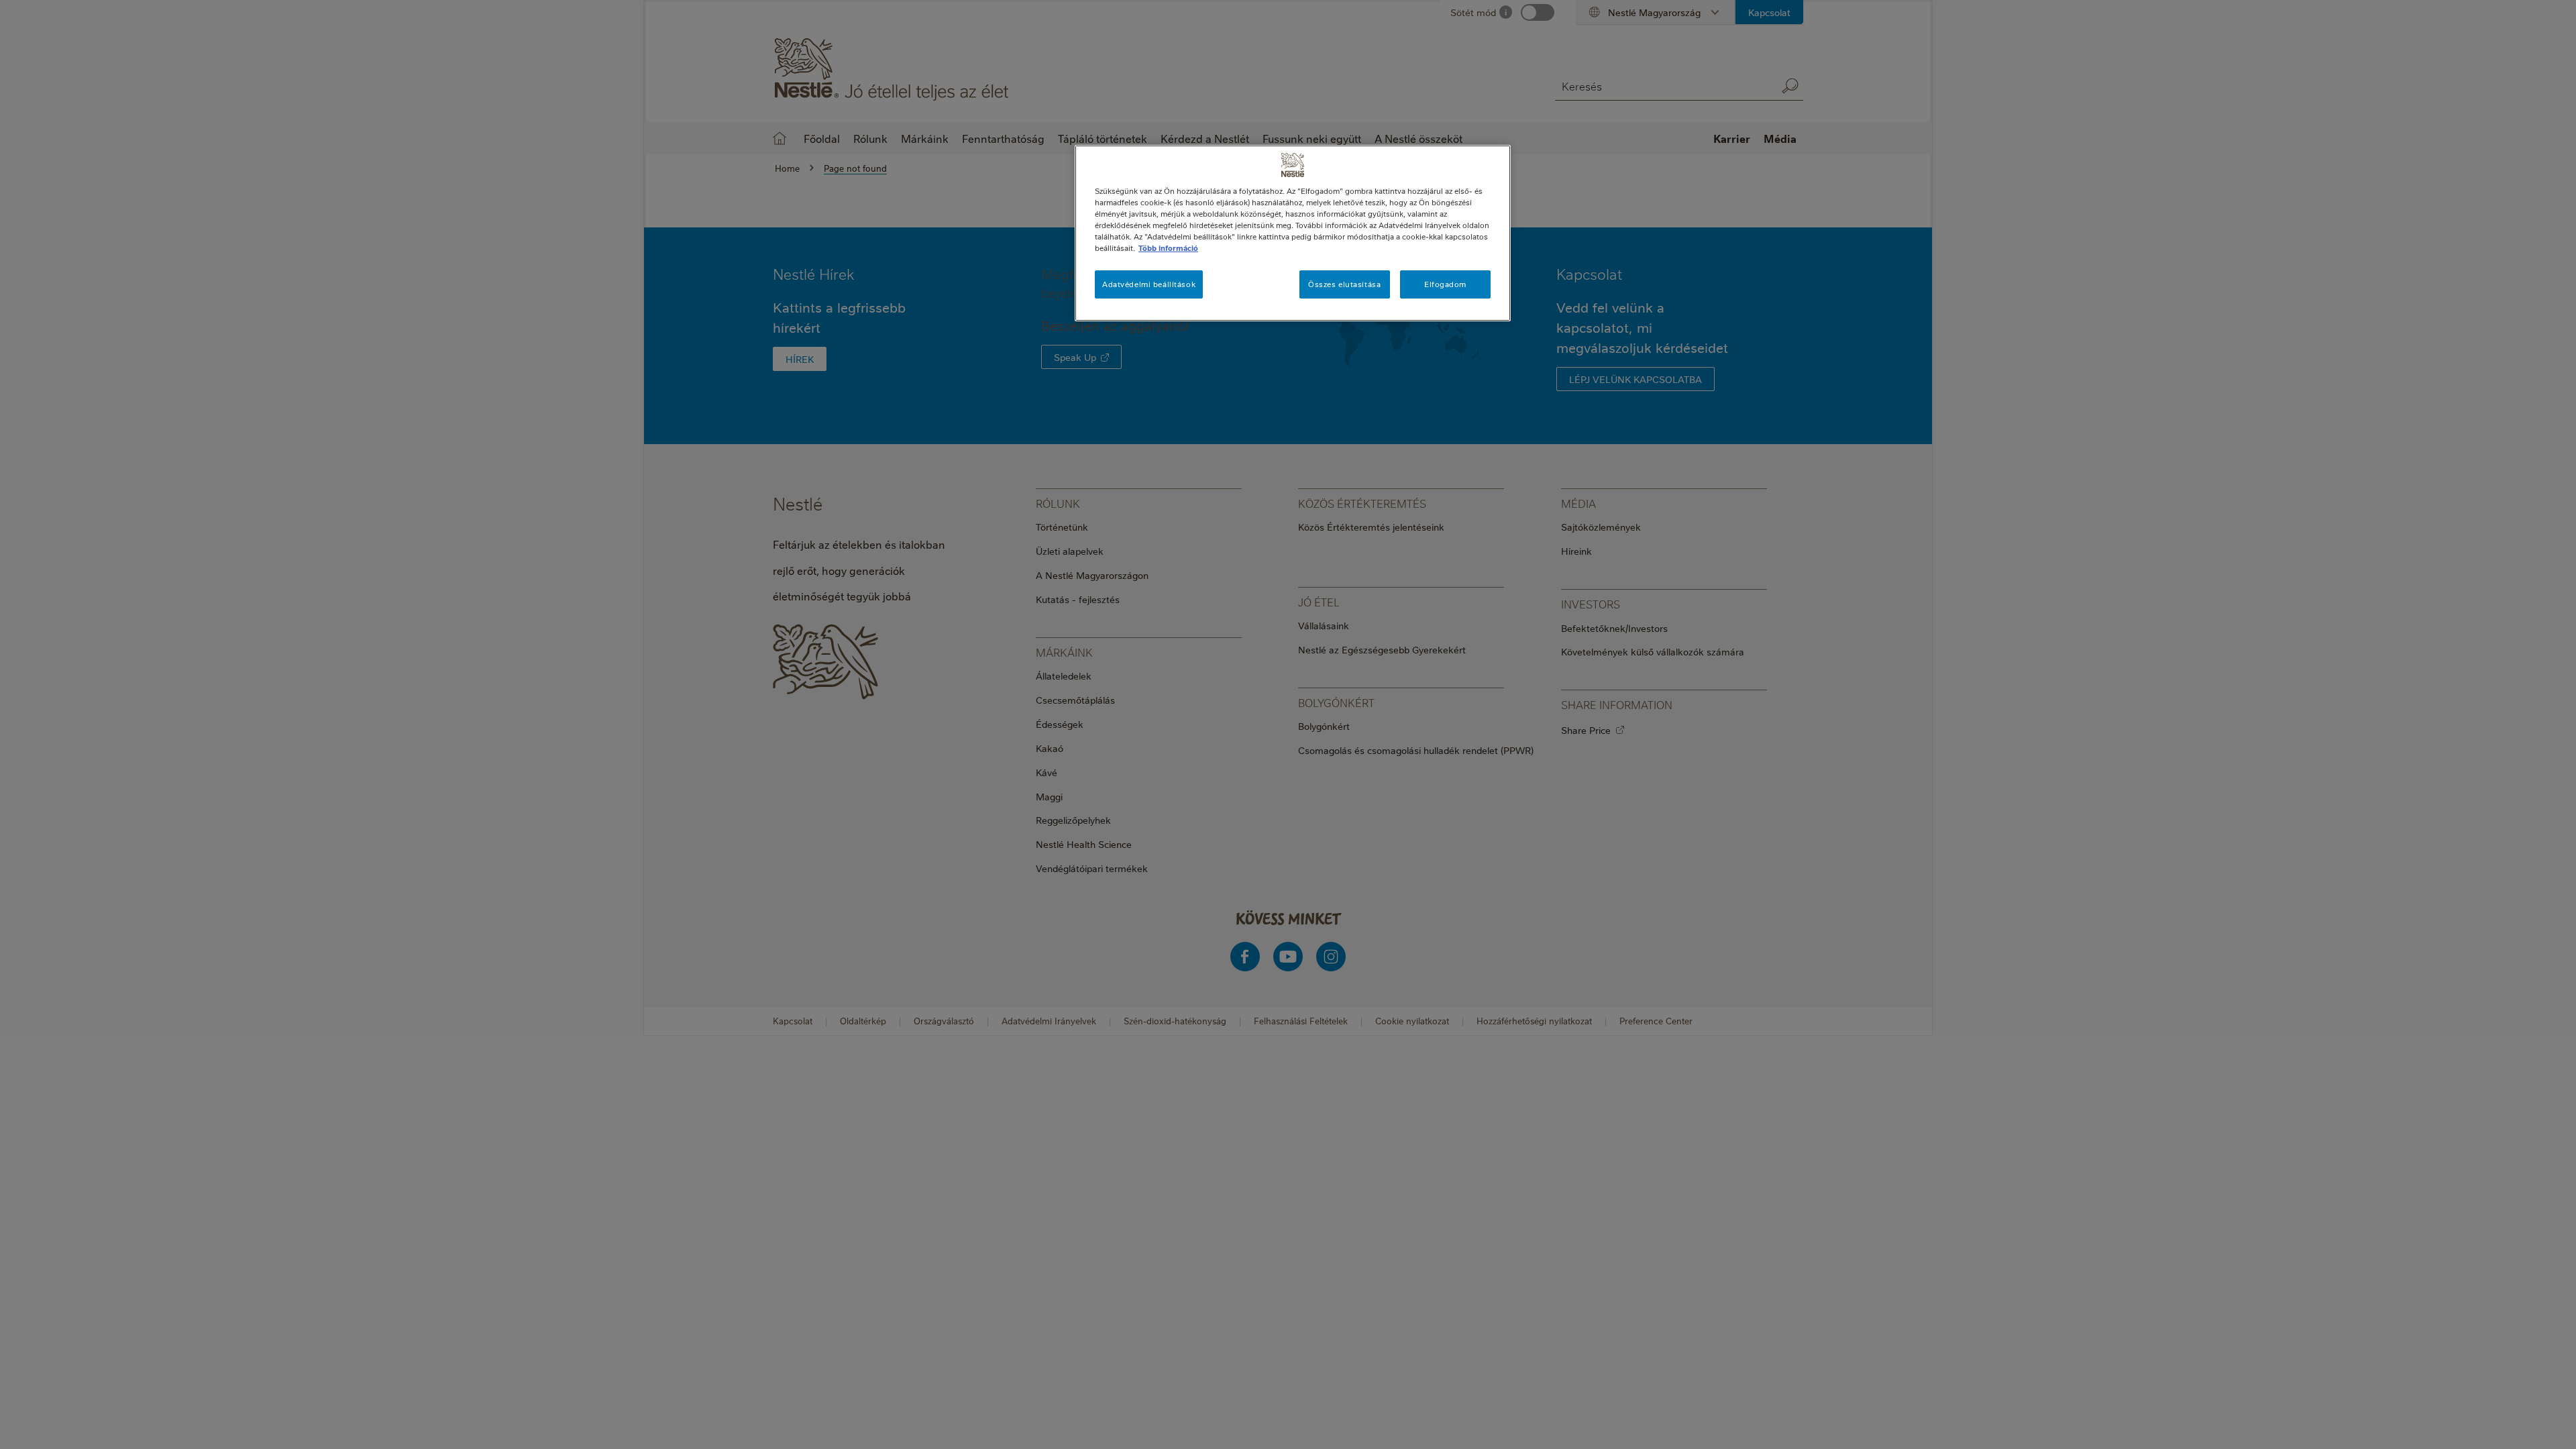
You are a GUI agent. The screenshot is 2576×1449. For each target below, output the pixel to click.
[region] (1293, 233)
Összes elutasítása (1344, 284)
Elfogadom (1445, 284)
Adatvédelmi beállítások (1149, 284)
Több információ (1168, 248)
